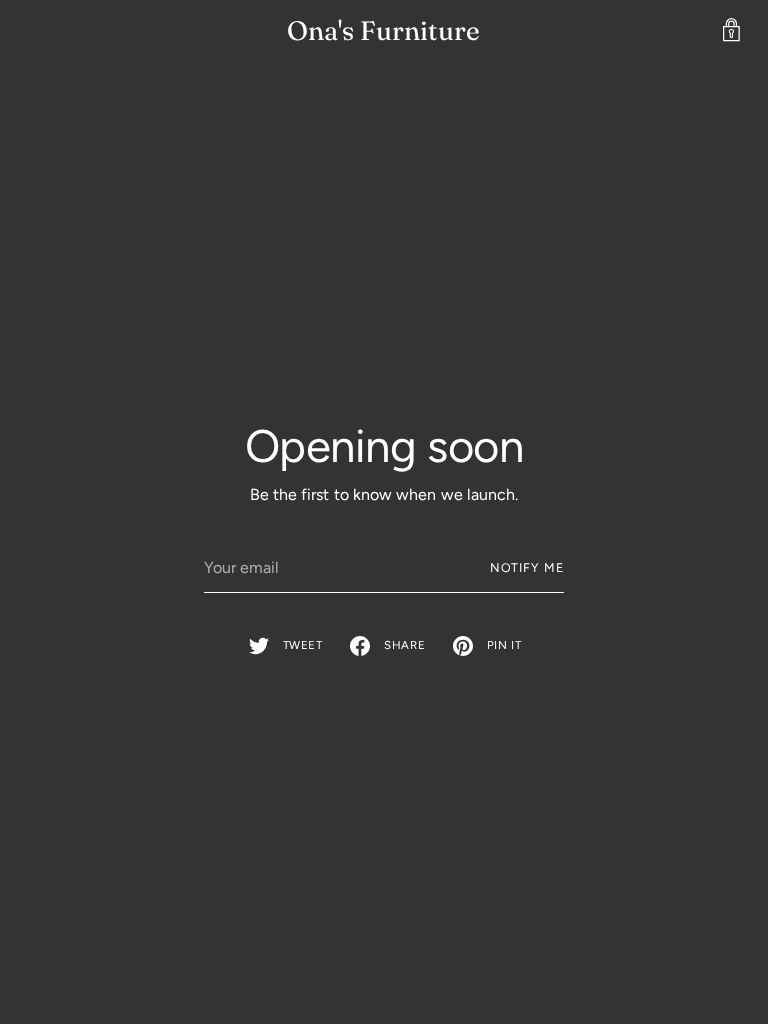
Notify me (527, 567)
